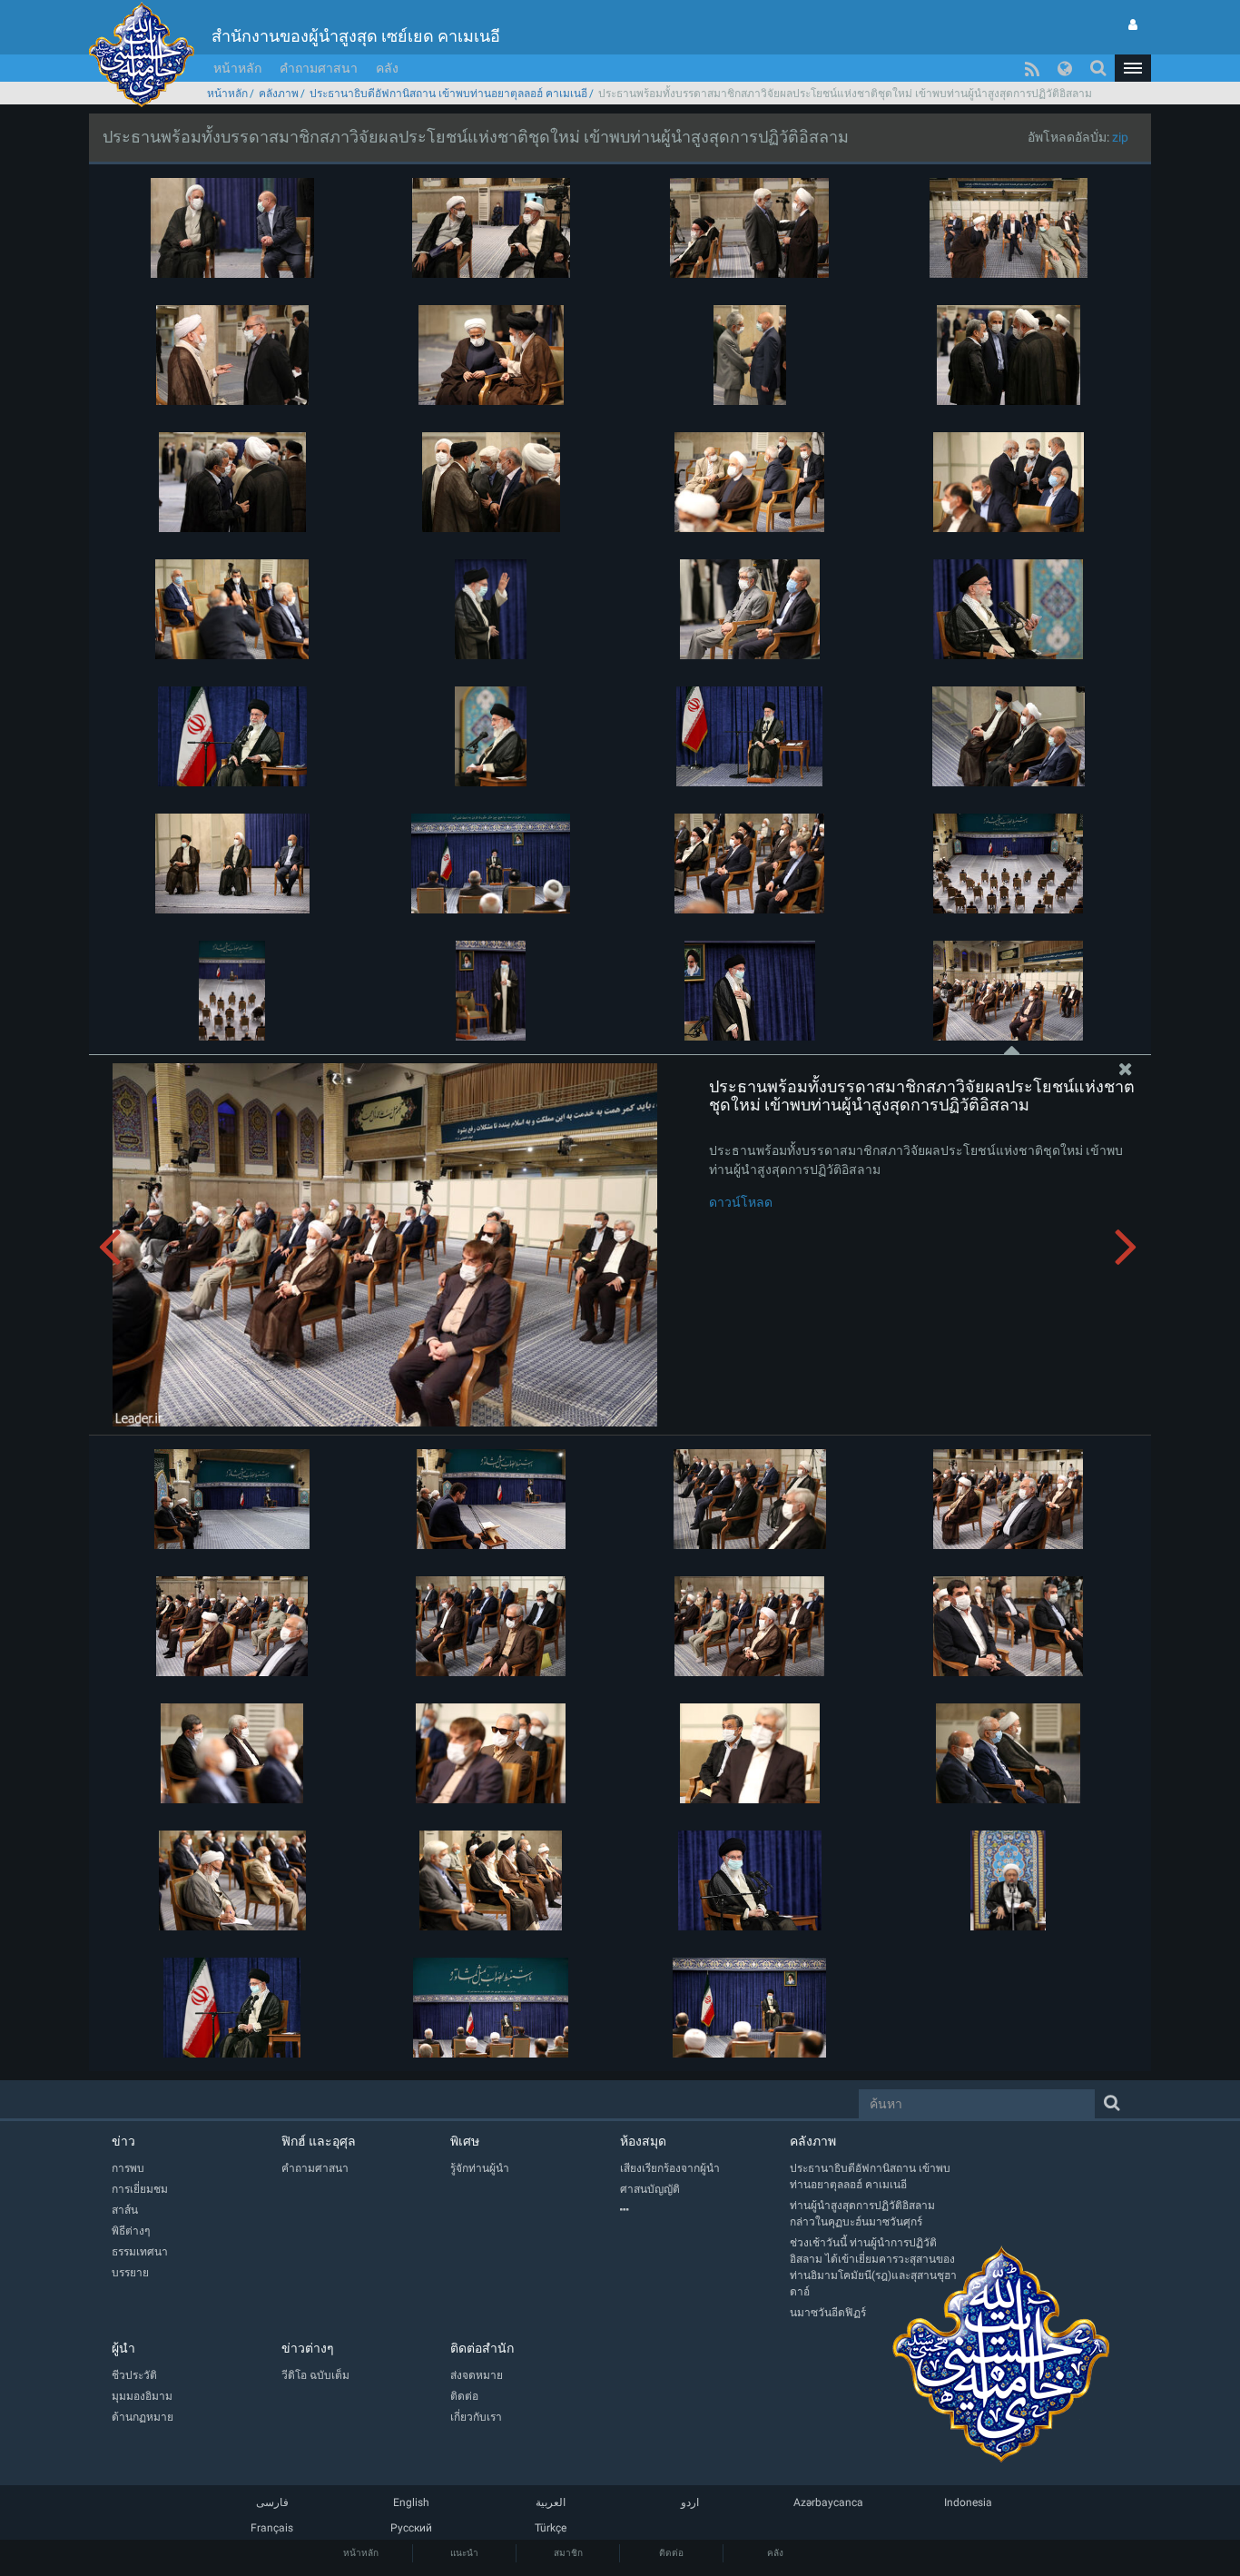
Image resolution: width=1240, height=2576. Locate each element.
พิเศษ (465, 2141)
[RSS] (1032, 68)
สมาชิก (568, 2553)
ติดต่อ (671, 2553)
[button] (1133, 68)
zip (1120, 137)
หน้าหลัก (237, 68)
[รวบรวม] (705, 2210)
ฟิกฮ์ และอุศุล (319, 2141)
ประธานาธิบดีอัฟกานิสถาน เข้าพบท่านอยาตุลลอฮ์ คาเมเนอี (448, 94)
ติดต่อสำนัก (482, 2348)
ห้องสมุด (643, 2141)
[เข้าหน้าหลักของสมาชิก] (1133, 25)
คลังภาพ (279, 94)
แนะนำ (464, 2553)
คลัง (387, 68)
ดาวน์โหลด (741, 1202)
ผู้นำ (123, 2348)
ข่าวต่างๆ (308, 2348)
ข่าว (123, 2141)
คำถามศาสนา (319, 68)
